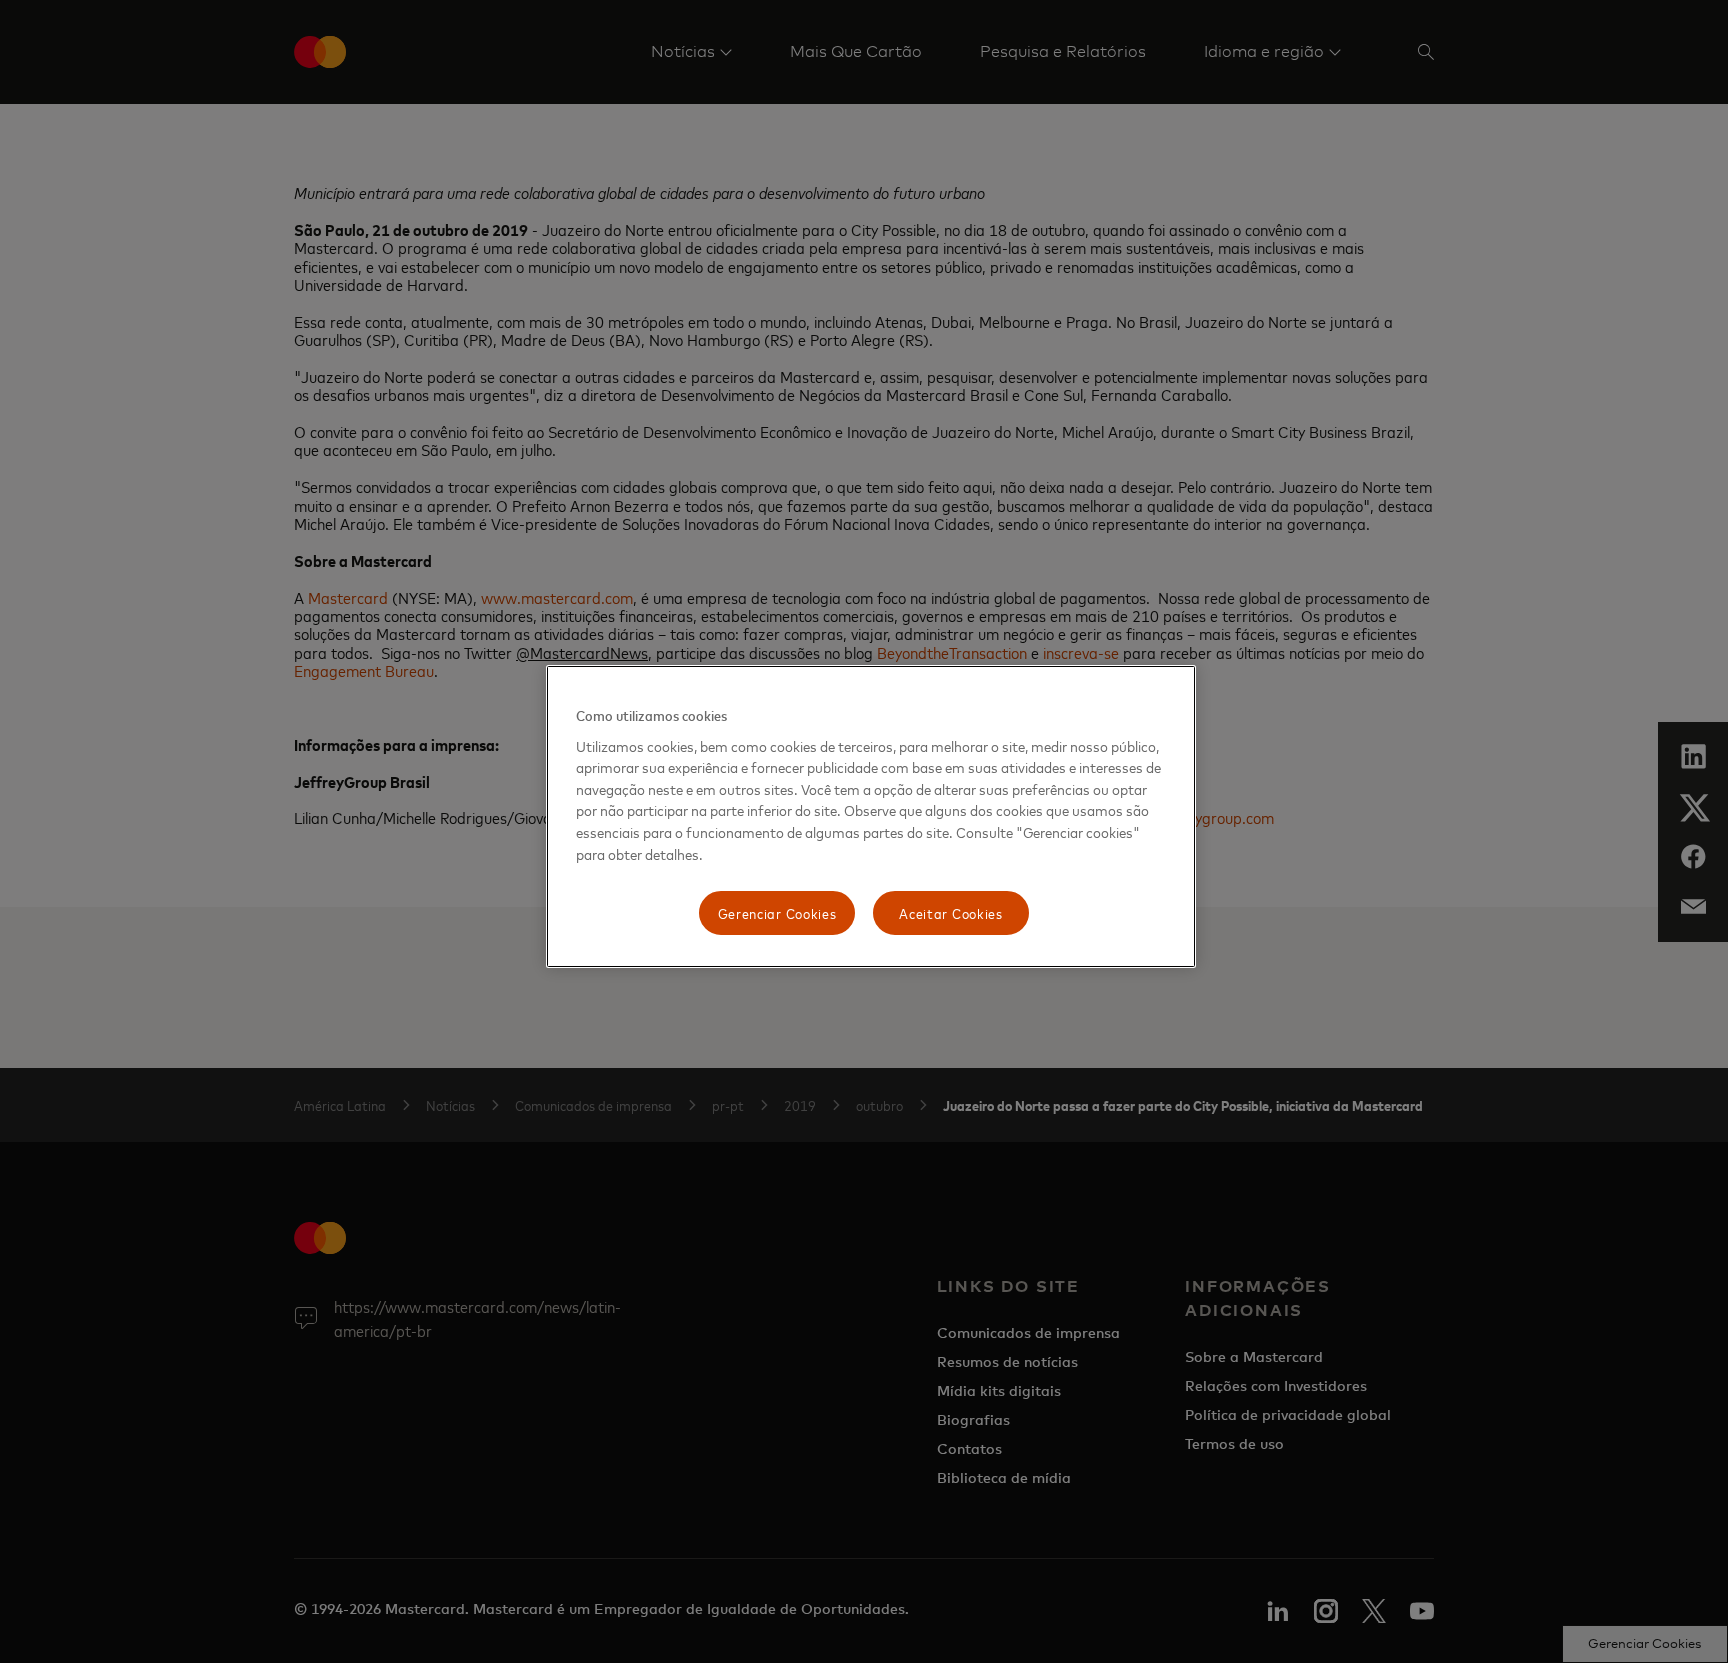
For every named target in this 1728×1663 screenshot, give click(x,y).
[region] (871, 816)
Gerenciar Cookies (777, 912)
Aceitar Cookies (951, 912)
